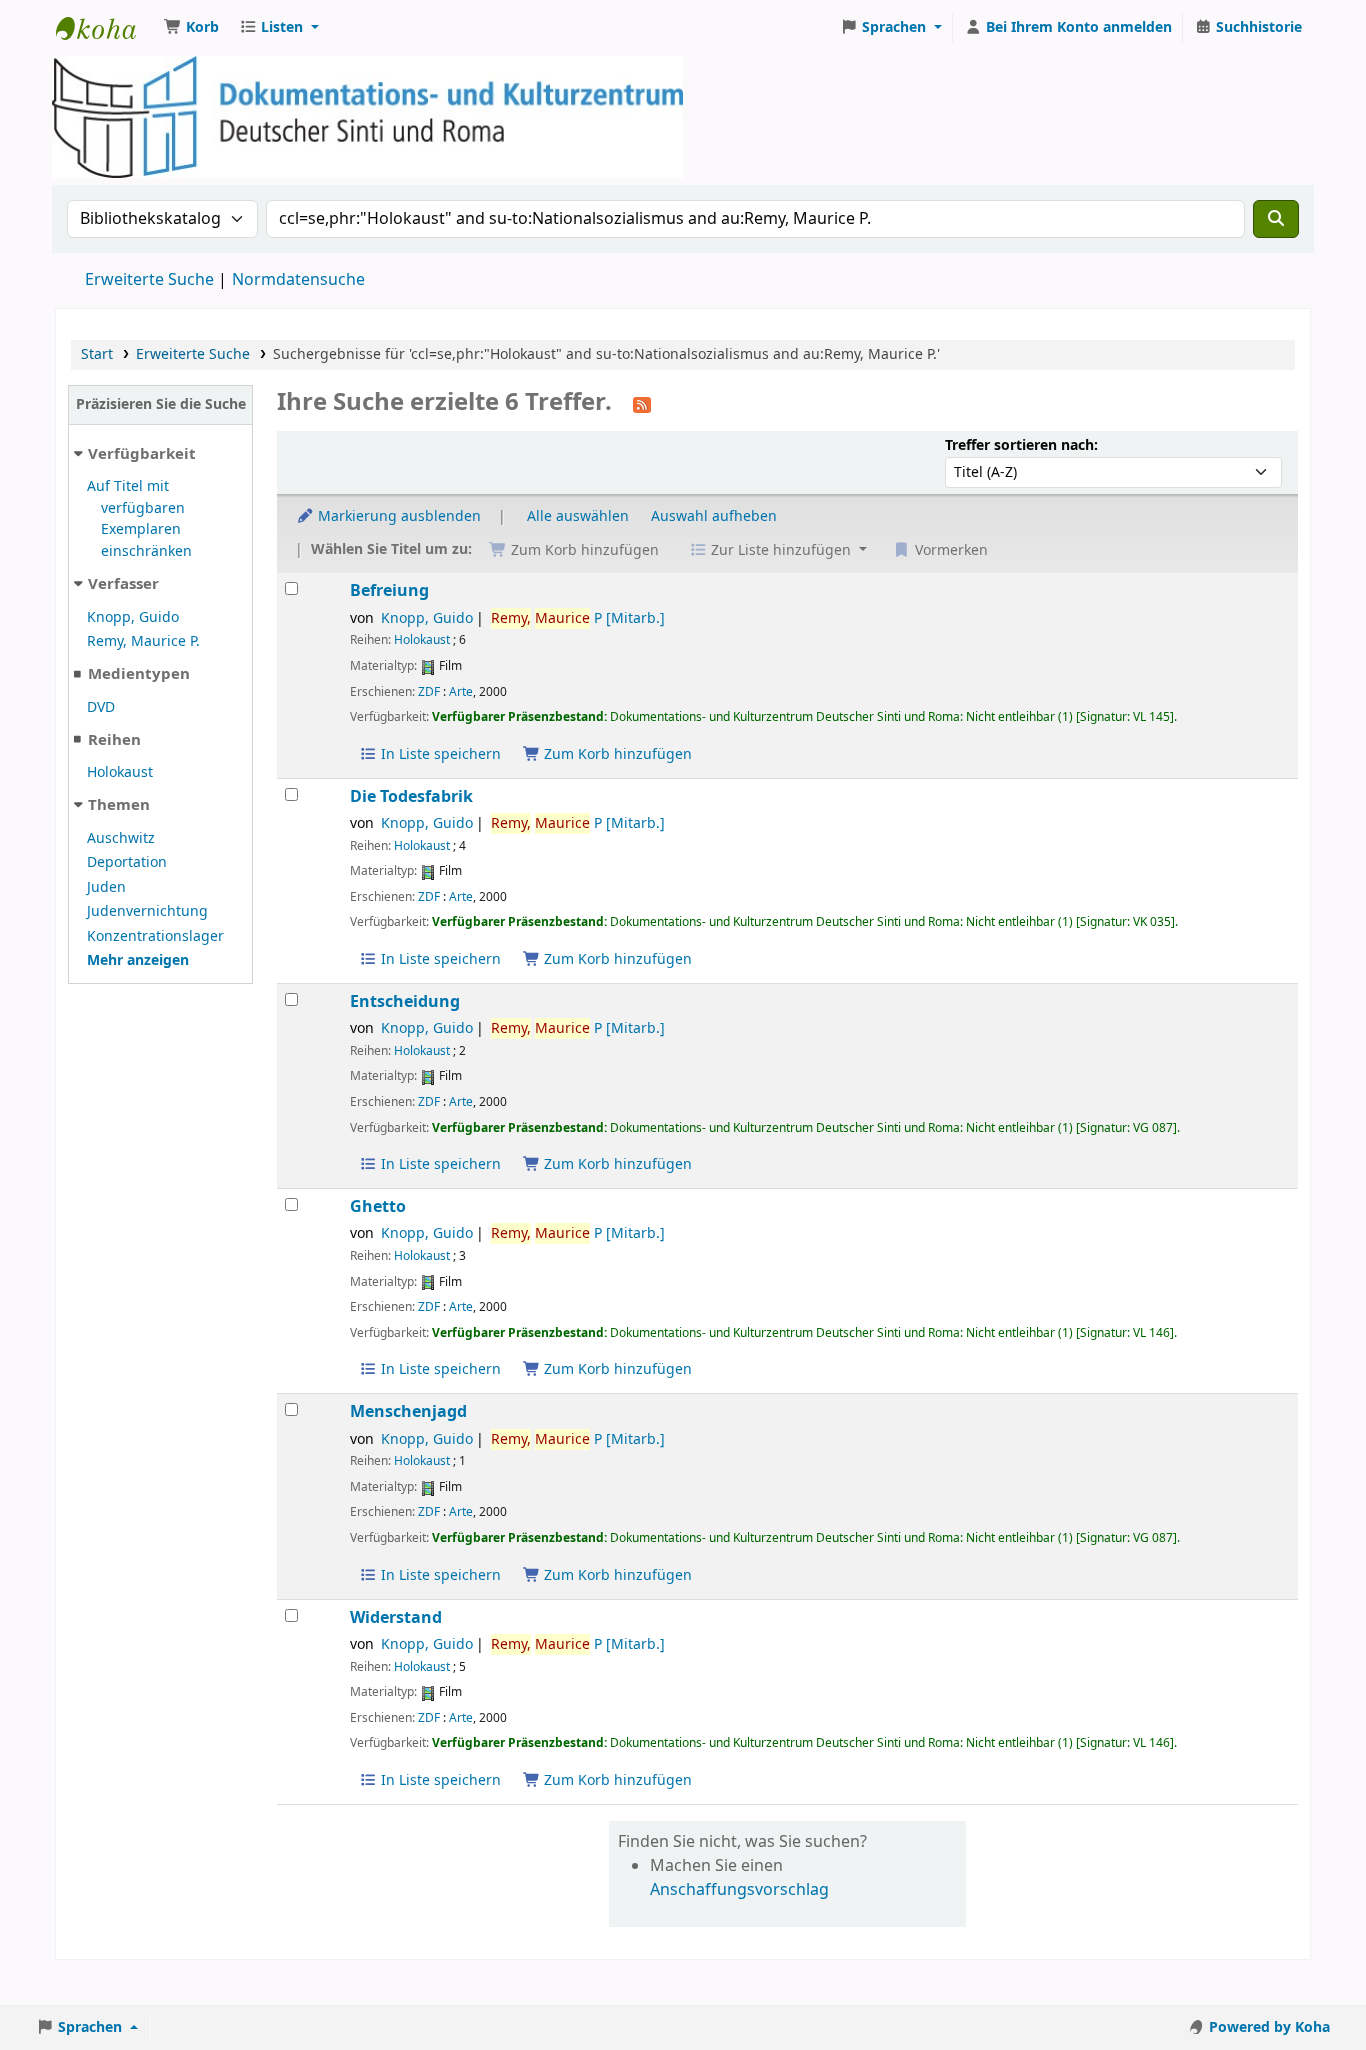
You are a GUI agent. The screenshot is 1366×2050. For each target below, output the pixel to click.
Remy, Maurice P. (143, 641)
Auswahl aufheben (714, 516)
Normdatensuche (298, 280)
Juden (106, 887)
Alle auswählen (578, 516)
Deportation (127, 862)
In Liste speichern (439, 754)
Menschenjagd (408, 1411)
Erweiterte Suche (149, 280)
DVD (101, 707)
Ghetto (378, 1206)
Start (97, 354)
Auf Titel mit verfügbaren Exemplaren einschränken (139, 519)
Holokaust (120, 772)
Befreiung (389, 590)
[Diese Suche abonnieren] (642, 404)
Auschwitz (121, 838)
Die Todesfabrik (411, 796)
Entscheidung (405, 1001)
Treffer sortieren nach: (1021, 445)
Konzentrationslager (155, 936)
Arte (461, 692)
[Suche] (1276, 219)
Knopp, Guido (133, 617)
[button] (191, 28)
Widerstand (396, 1617)
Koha (106, 28)
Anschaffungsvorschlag (739, 1890)
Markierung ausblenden (397, 516)
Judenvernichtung (147, 911)
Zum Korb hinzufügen (616, 754)
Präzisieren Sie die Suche (161, 404)
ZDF (429, 692)
